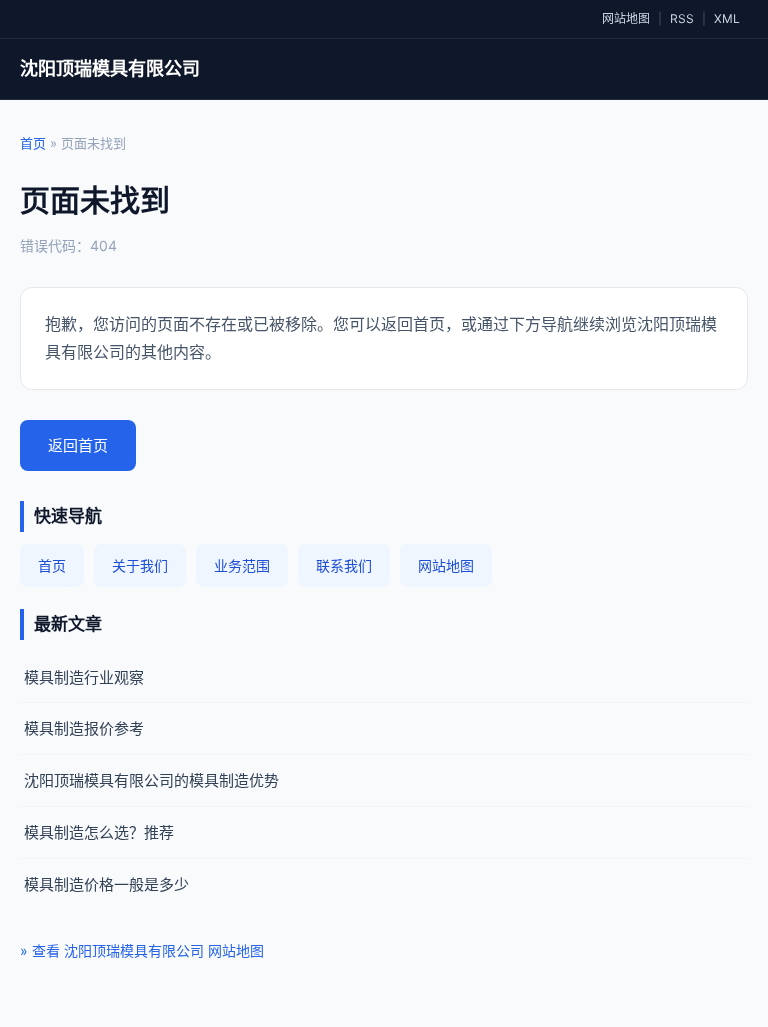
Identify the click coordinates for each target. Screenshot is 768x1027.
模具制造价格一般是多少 (106, 884)
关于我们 (140, 565)
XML (727, 18)
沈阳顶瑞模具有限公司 (110, 68)
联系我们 (344, 565)
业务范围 (242, 565)
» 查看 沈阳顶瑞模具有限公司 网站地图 (142, 950)
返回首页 (78, 445)
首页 (33, 143)
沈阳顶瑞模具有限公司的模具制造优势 (151, 780)
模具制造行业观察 (84, 677)
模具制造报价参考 (84, 728)
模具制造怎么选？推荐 (99, 832)
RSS (682, 18)
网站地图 (626, 18)
